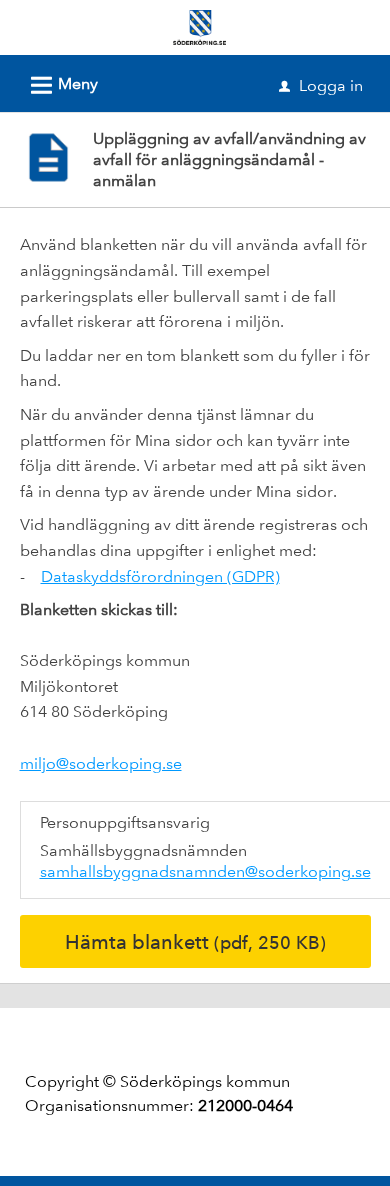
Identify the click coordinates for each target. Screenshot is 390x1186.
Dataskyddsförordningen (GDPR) (160, 576)
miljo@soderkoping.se (101, 763)
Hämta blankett (195, 942)
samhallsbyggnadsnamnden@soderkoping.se (205, 871)
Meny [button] (61, 85)
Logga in (321, 85)
